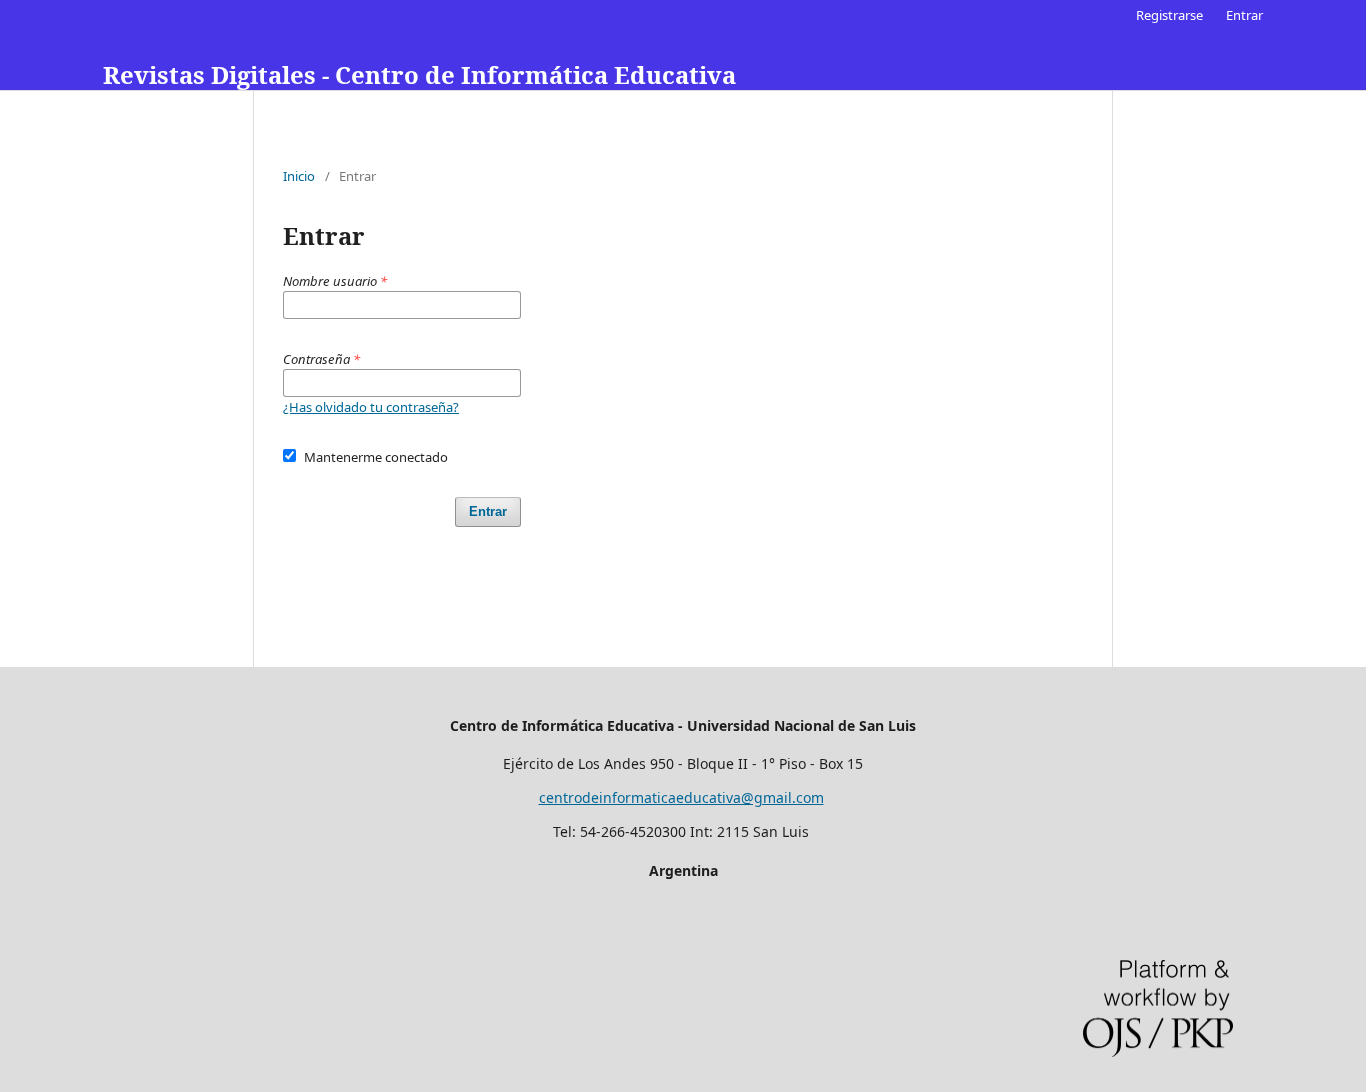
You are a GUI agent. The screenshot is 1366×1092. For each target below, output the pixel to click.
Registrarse (1169, 15)
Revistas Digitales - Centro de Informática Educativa (419, 74)
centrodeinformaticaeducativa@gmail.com (681, 797)
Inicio (299, 176)
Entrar (1244, 15)
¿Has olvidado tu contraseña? (371, 407)
